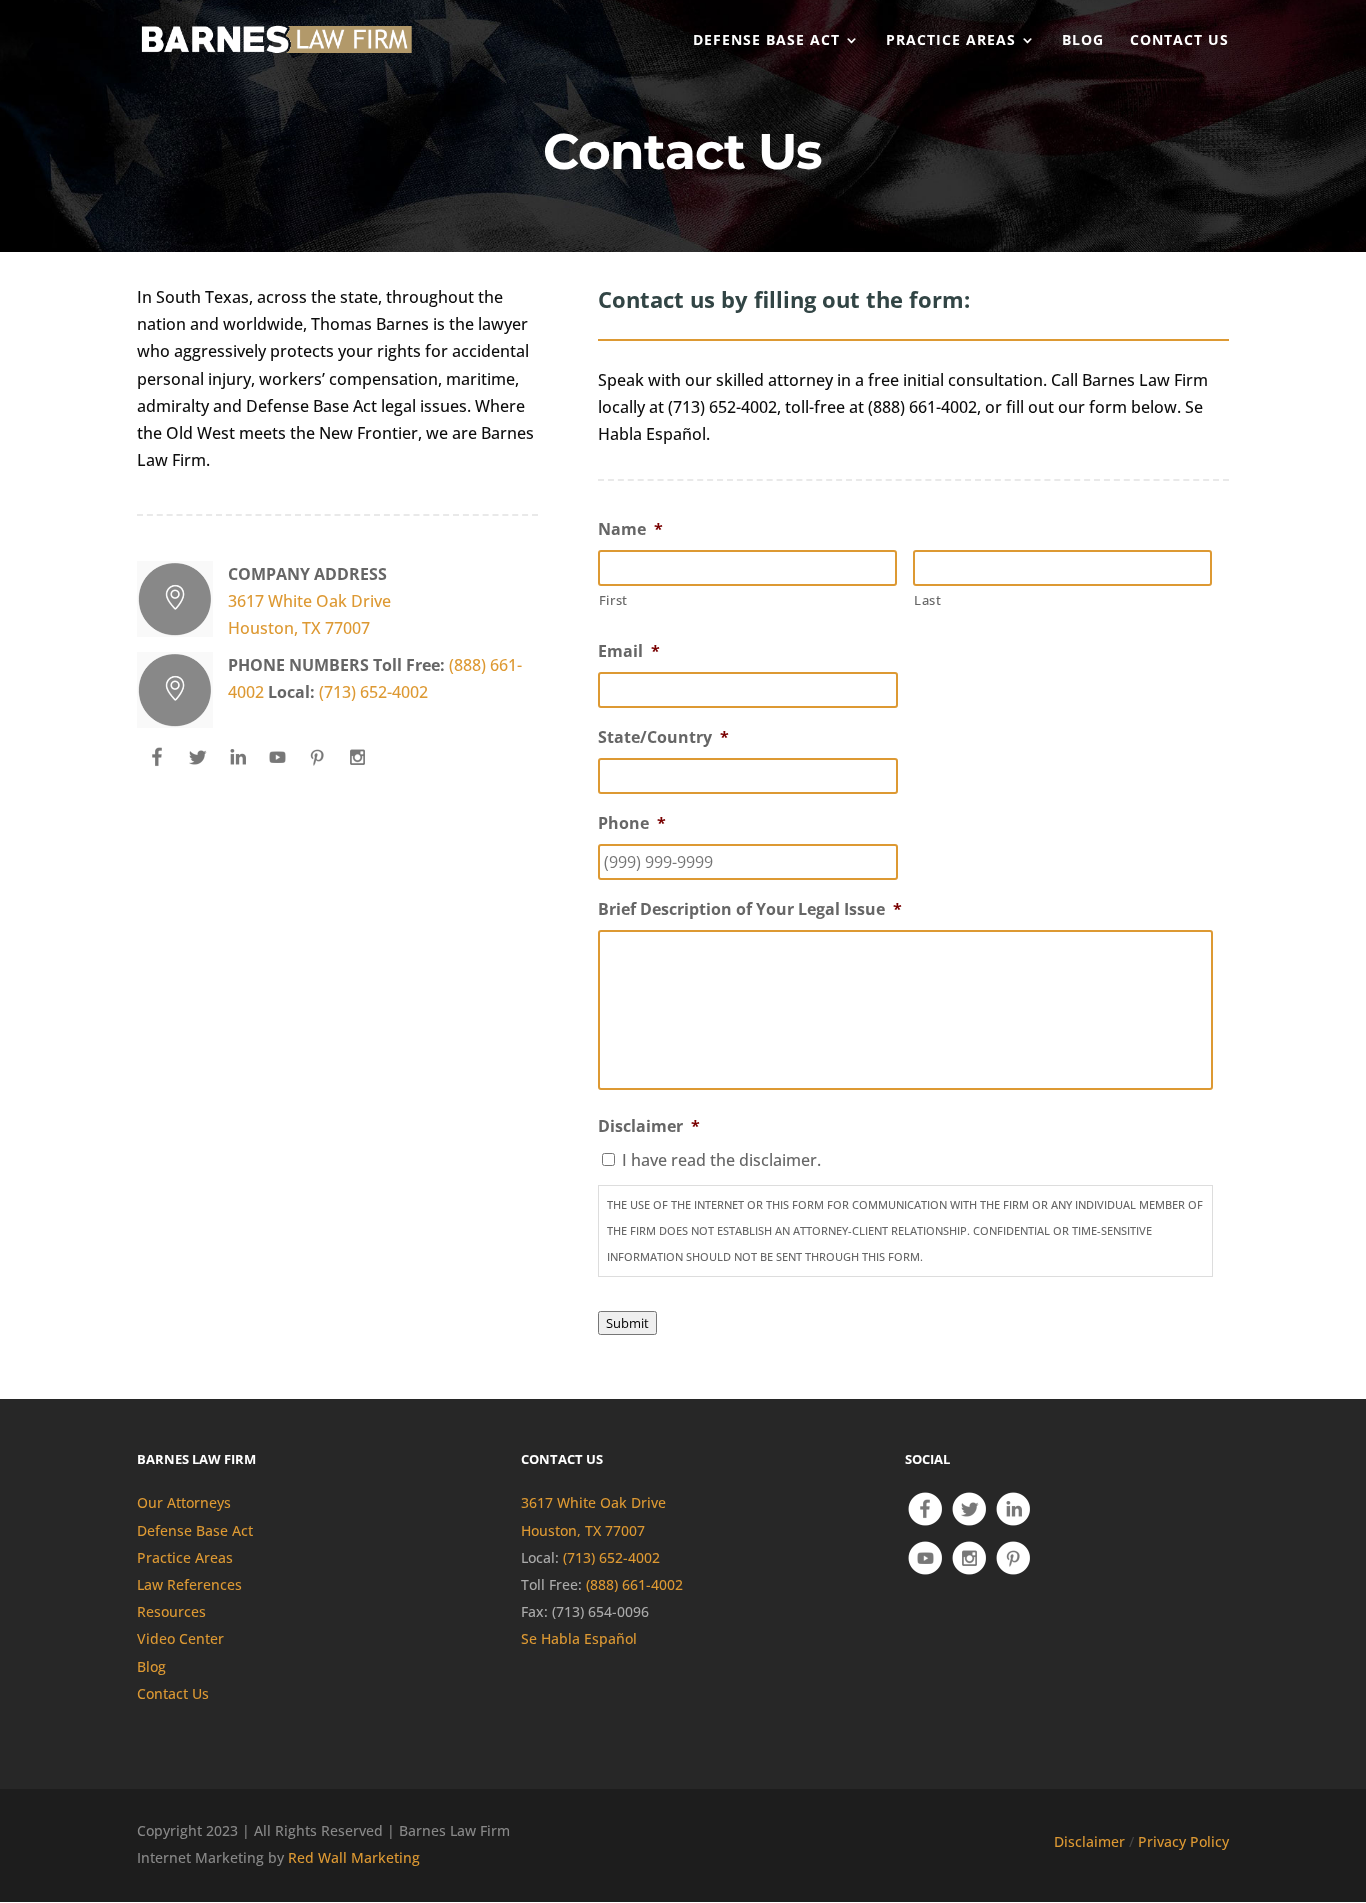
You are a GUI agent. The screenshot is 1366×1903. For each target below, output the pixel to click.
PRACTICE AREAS (951, 41)
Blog (151, 1666)
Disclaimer (1089, 1841)
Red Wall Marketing (354, 1857)
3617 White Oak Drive (309, 601)
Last (928, 600)
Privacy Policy (1183, 1841)
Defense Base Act (195, 1530)
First (613, 600)
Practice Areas (185, 1557)
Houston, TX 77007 (299, 628)
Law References (189, 1584)
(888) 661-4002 (634, 1584)
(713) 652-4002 (373, 692)
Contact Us (173, 1693)
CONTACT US (1179, 41)
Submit (627, 1323)
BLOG (1083, 41)
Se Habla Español (579, 1638)
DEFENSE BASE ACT (766, 41)
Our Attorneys (184, 1502)
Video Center (180, 1638)
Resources (171, 1611)
